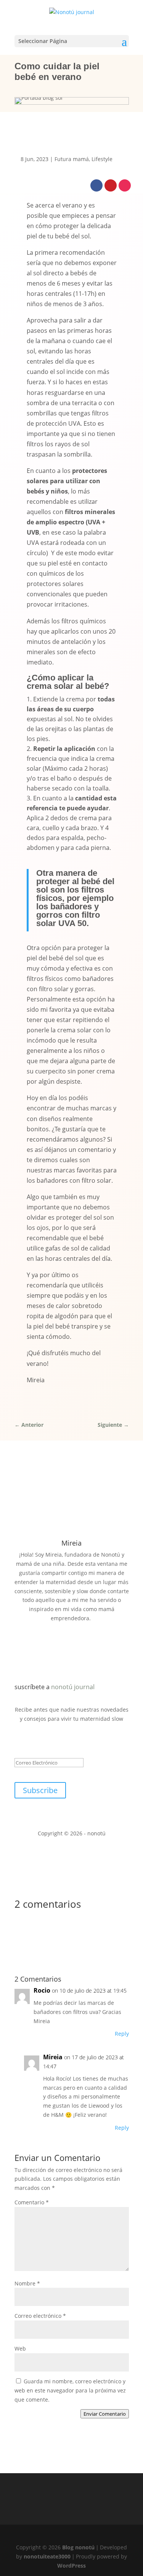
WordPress (71, 2566)
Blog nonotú (78, 2547)
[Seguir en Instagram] (125, 185)
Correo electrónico (40, 2316)
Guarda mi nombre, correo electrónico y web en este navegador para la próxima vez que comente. (70, 2390)
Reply (122, 2034)
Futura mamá (72, 159)
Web (20, 2348)
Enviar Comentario (105, 2414)
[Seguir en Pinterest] (111, 185)
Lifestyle (102, 159)
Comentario (32, 2202)
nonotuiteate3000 (47, 2556)
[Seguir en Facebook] (96, 185)
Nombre (27, 2283)
